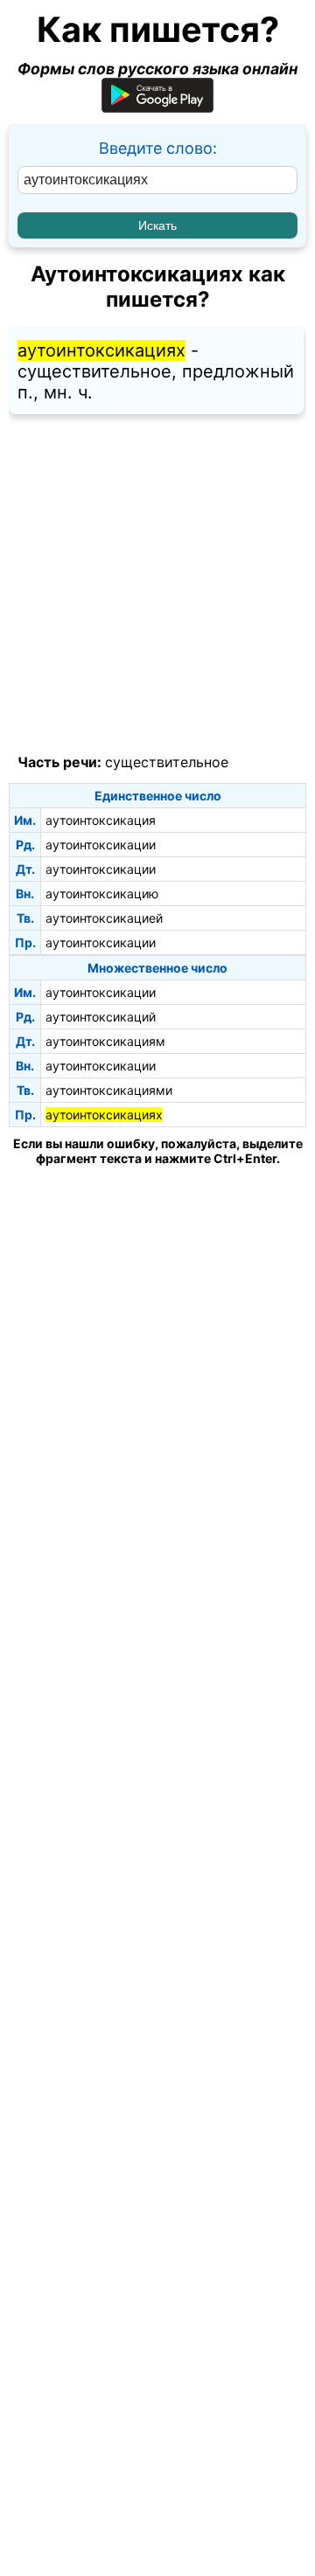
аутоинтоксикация (101, 820)
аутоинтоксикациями (109, 1090)
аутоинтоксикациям (105, 1041)
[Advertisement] (157, 585)
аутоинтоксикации (101, 845)
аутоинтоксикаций (101, 1017)
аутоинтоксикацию (102, 893)
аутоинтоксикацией (104, 918)
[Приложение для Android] (157, 107)
